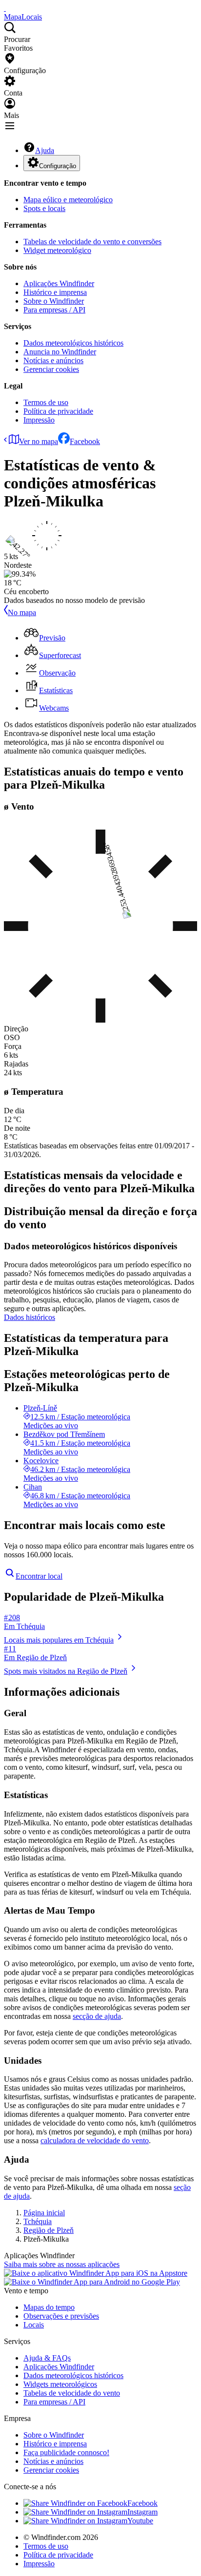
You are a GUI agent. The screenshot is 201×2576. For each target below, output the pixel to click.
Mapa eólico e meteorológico (68, 200)
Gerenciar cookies (51, 369)
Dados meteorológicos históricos (73, 343)
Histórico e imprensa (55, 292)
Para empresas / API (54, 310)
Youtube (140, 2521)
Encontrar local (39, 1576)
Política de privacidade (58, 411)
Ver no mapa (39, 441)
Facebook (85, 441)
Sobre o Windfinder (54, 301)
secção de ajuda (97, 2016)
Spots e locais (44, 208)
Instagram (142, 2512)
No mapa (22, 612)
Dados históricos (30, 1317)
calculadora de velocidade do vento (95, 2140)
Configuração (58, 166)
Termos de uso (46, 402)
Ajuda (45, 150)
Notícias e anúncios (53, 360)
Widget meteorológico (57, 250)
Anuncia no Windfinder (60, 352)
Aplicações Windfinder (59, 283)
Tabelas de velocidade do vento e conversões (92, 242)
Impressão (39, 420)
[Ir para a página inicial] (5, 8)
